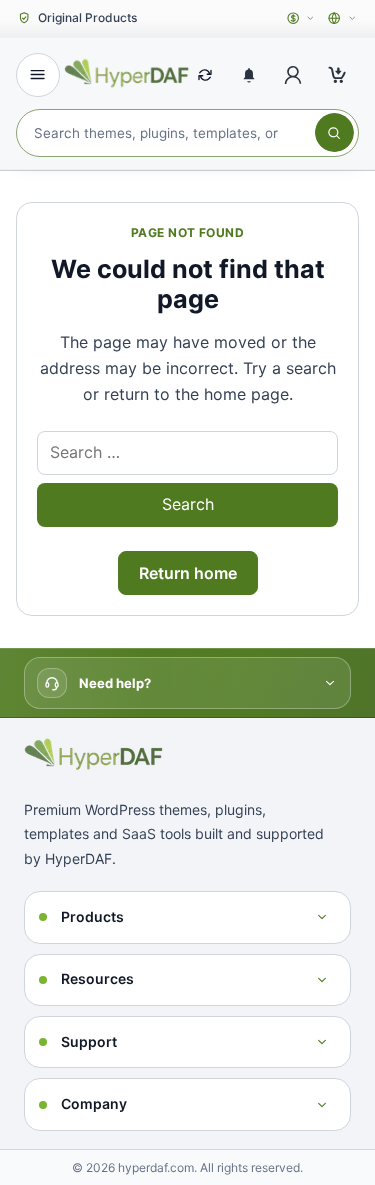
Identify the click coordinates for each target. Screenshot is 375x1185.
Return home (188, 573)
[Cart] (337, 75)
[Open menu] (38, 75)
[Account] (293, 75)
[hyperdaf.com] (128, 72)
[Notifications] (249, 75)
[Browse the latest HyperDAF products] (205, 75)
